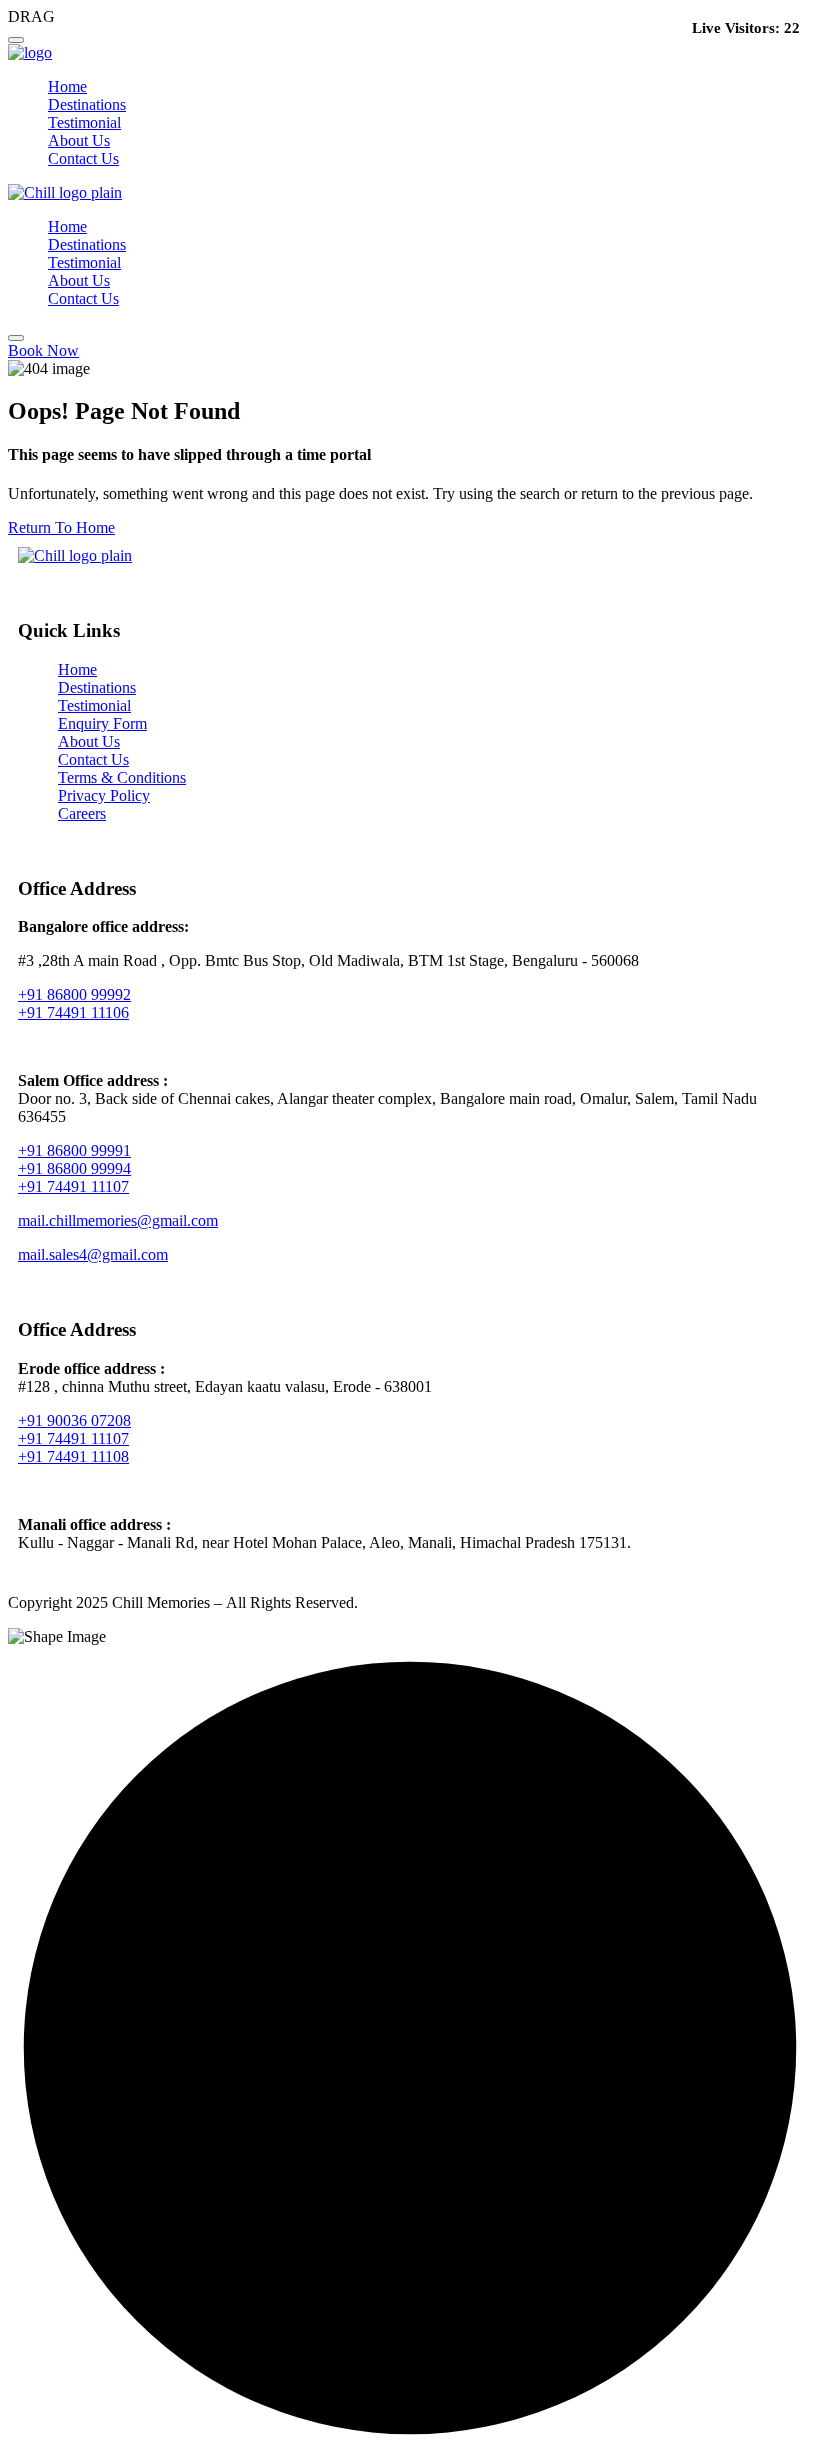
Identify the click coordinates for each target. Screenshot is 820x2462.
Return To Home (61, 527)
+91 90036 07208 (74, 1420)
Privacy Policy (104, 795)
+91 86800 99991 (74, 1150)
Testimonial (84, 122)
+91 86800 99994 (74, 1168)
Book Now (43, 350)
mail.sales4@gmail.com (93, 1254)
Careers (82, 813)
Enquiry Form (102, 723)
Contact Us (83, 158)
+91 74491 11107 (73, 1186)
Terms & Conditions (122, 777)
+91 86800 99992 (74, 994)
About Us (79, 140)
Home (67, 86)
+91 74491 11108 (73, 1456)
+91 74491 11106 (73, 1012)
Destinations (87, 104)
